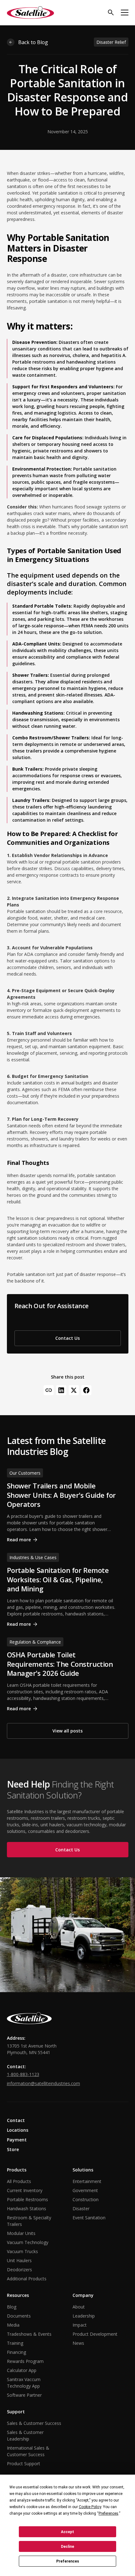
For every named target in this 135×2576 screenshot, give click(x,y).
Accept (67, 2532)
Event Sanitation (89, 2218)
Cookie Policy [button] (90, 2507)
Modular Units (21, 2233)
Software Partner (24, 2395)
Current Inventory (25, 2190)
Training (15, 2343)
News (78, 2343)
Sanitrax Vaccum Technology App (24, 2383)
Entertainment (87, 2181)
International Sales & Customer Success (28, 2451)
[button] (125, 13)
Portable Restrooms (27, 2199)
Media (13, 2325)
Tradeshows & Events (29, 2334)
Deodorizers (19, 2270)
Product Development (95, 2334)
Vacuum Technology (28, 2242)
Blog (12, 2307)
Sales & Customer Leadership (25, 2436)
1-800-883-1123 (23, 2074)
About (79, 2307)
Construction (86, 2199)
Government (85, 2190)
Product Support (24, 2464)
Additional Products (27, 2279)
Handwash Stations (27, 2209)
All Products (19, 2181)
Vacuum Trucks (22, 2251)
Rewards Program (25, 2361)
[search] (111, 13)
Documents (19, 2316)
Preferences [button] (108, 2513)
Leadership (84, 2316)
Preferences (68, 2561)
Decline (67, 2547)
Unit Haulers (19, 2260)
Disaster (81, 2209)
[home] (30, 13)
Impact (80, 2325)
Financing (16, 2352)
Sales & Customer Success (34, 2423)
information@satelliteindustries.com (43, 2083)
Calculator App (22, 2370)
